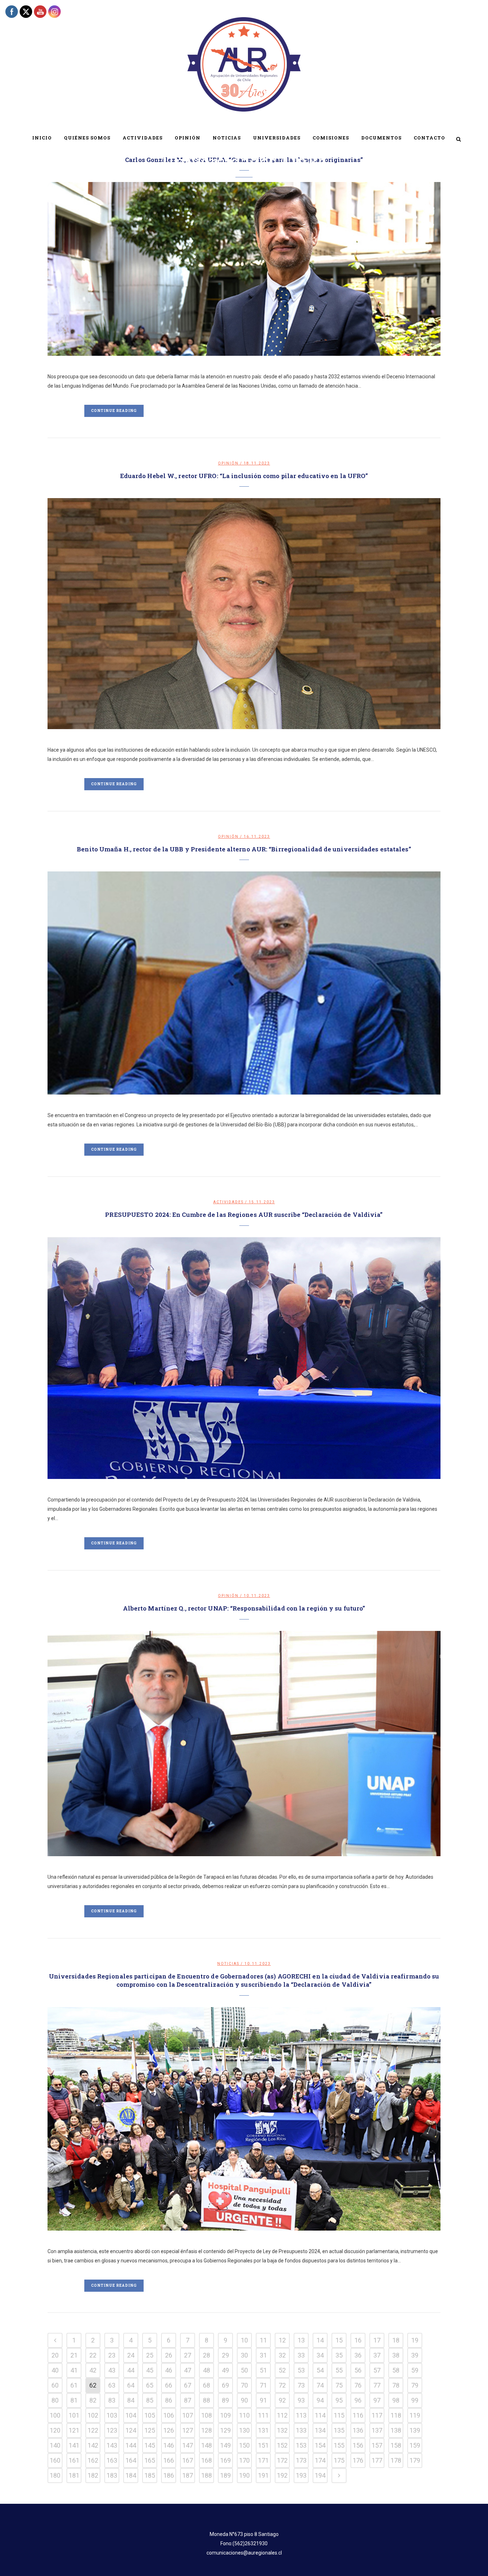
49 (225, 2370)
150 (244, 2445)
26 (169, 2355)
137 (377, 2430)
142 (93, 2445)
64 (131, 2385)
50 (244, 2370)
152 (282, 2445)
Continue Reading (114, 411)
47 (188, 2370)
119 (415, 2415)
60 (55, 2385)
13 (301, 2340)
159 (415, 2445)
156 (358, 2445)
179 (415, 2460)
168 (206, 2460)
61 (74, 2385)
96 (358, 2400)
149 (225, 2445)
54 (320, 2370)
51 (263, 2370)
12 (282, 2340)
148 (206, 2445)
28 (206, 2355)
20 (55, 2355)
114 (320, 2415)
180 (55, 2475)
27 (188, 2355)
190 (244, 2475)
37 (377, 2355)
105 (150, 2415)
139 (415, 2430)
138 (396, 2430)
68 (206, 2385)
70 (244, 2385)
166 (169, 2460)
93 (301, 2400)
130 (244, 2430)
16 (358, 2340)
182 (93, 2475)
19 (415, 2340)
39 (415, 2355)
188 (206, 2475)
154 (320, 2445)
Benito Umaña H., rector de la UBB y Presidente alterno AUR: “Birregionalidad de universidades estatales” (244, 849)
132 (282, 2430)
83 (112, 2400)
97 (377, 2400)
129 (225, 2430)
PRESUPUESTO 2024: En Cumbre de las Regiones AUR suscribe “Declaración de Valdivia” (244, 1215)
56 (358, 2370)
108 (206, 2415)
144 (131, 2445)
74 (320, 2385)
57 (377, 2370)
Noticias (228, 1964)
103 (112, 2415)
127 (188, 2430)
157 (377, 2445)
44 (131, 2370)
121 (74, 2430)
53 (301, 2370)
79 (415, 2385)
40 (55, 2370)
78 (396, 2385)
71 (263, 2385)
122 (93, 2430)
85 (150, 2400)
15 (339, 2340)
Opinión (228, 463)
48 (206, 2370)
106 (169, 2415)
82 (93, 2400)
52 (282, 2370)
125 (150, 2430)
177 (377, 2460)
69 (225, 2385)
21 (74, 2355)
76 (358, 2385)
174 (320, 2460)
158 (396, 2445)
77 (377, 2385)
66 (169, 2385)
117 (377, 2415)
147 (188, 2445)
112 (282, 2415)
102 (93, 2415)
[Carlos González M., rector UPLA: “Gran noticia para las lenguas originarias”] (244, 269)
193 (301, 2475)
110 (244, 2415)
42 (93, 2370)
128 (206, 2430)
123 (112, 2430)
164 (131, 2460)
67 (188, 2385)
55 (339, 2370)
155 (339, 2445)
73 (301, 2385)
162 (93, 2460)
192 (282, 2475)
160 (55, 2460)
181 (74, 2475)
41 (74, 2370)
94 (320, 2400)
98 (396, 2400)
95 (339, 2400)
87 (188, 2400)
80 (55, 2400)
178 (396, 2460)
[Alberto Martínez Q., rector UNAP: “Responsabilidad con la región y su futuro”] (244, 1744)
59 (415, 2370)
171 (263, 2460)
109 (225, 2415)
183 (112, 2475)
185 (150, 2475)
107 (188, 2415)
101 (74, 2415)
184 (131, 2475)
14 (320, 2340)
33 (301, 2355)
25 (150, 2355)
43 (112, 2370)
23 (112, 2355)
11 (263, 2340)
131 (263, 2430)
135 (339, 2430)
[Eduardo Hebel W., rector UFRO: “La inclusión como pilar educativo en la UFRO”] (244, 613)
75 (339, 2385)
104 (131, 2415)
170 (244, 2460)
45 (150, 2370)
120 (55, 2430)
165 (150, 2460)
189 (225, 2475)
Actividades (228, 1202)
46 (169, 2370)
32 (282, 2355)
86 (169, 2400)
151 (263, 2445)
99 (415, 2400)
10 (244, 2340)
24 (131, 2355)
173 (301, 2460)
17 (377, 2340)
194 (320, 2475)
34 (320, 2355)
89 (225, 2400)
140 (55, 2445)
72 (282, 2385)
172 (282, 2460)
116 (358, 2415)
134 (320, 2430)
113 (301, 2415)
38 (396, 2355)
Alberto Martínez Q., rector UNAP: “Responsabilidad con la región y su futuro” (244, 1608)
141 (74, 2445)
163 (112, 2460)
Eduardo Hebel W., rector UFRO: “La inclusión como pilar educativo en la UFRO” (244, 476)
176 (358, 2460)
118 (396, 2415)
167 (188, 2460)
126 (169, 2430)
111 (263, 2415)
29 (225, 2355)
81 (74, 2400)
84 (131, 2400)
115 (339, 2415)
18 (396, 2340)
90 (244, 2400)
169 (225, 2460)
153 (301, 2445)
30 (244, 2355)
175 (339, 2460)
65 (150, 2385)
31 (263, 2355)
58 (396, 2370)
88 (206, 2400)
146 (169, 2445)
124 (131, 2430)
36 (358, 2355)
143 (112, 2445)
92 (282, 2400)
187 (188, 2475)
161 (74, 2460)
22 (93, 2355)
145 (150, 2445)
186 (169, 2475)
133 (301, 2430)
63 (112, 2385)
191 (263, 2475)
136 (358, 2430)
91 (263, 2400)
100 (55, 2415)
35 (339, 2355)
